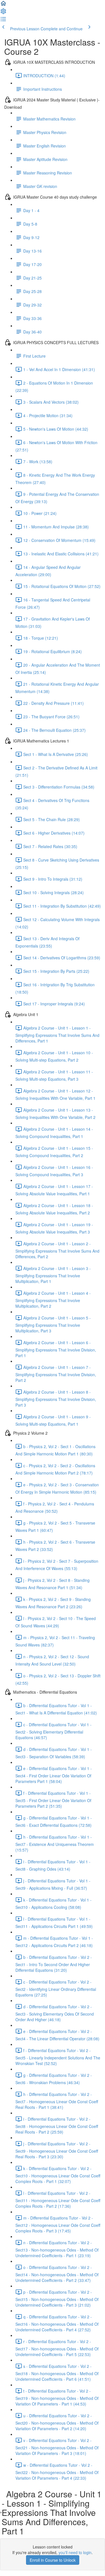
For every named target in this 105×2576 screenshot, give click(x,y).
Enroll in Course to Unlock (53, 2560)
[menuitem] (3, 13)
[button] (3, 5)
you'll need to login (75, 2552)
